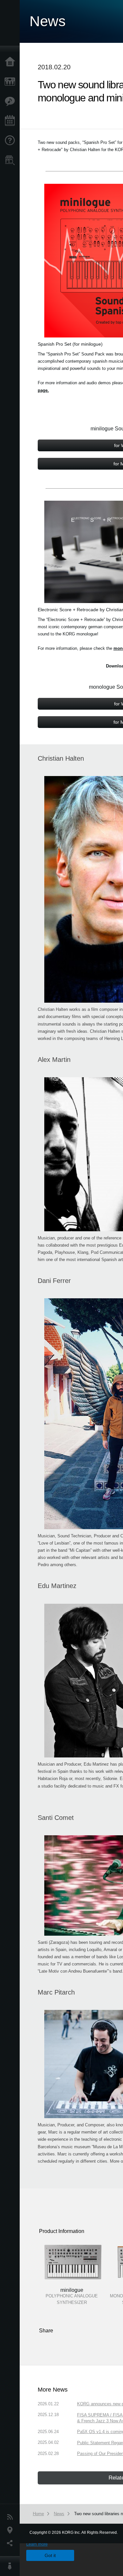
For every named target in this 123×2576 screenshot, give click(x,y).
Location (11, 2530)
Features (11, 101)
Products (11, 82)
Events (11, 121)
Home (11, 62)
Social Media (11, 2543)
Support (11, 141)
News (11, 2517)
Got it (50, 2555)
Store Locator (11, 160)
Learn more (37, 2544)
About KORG (11, 2566)
